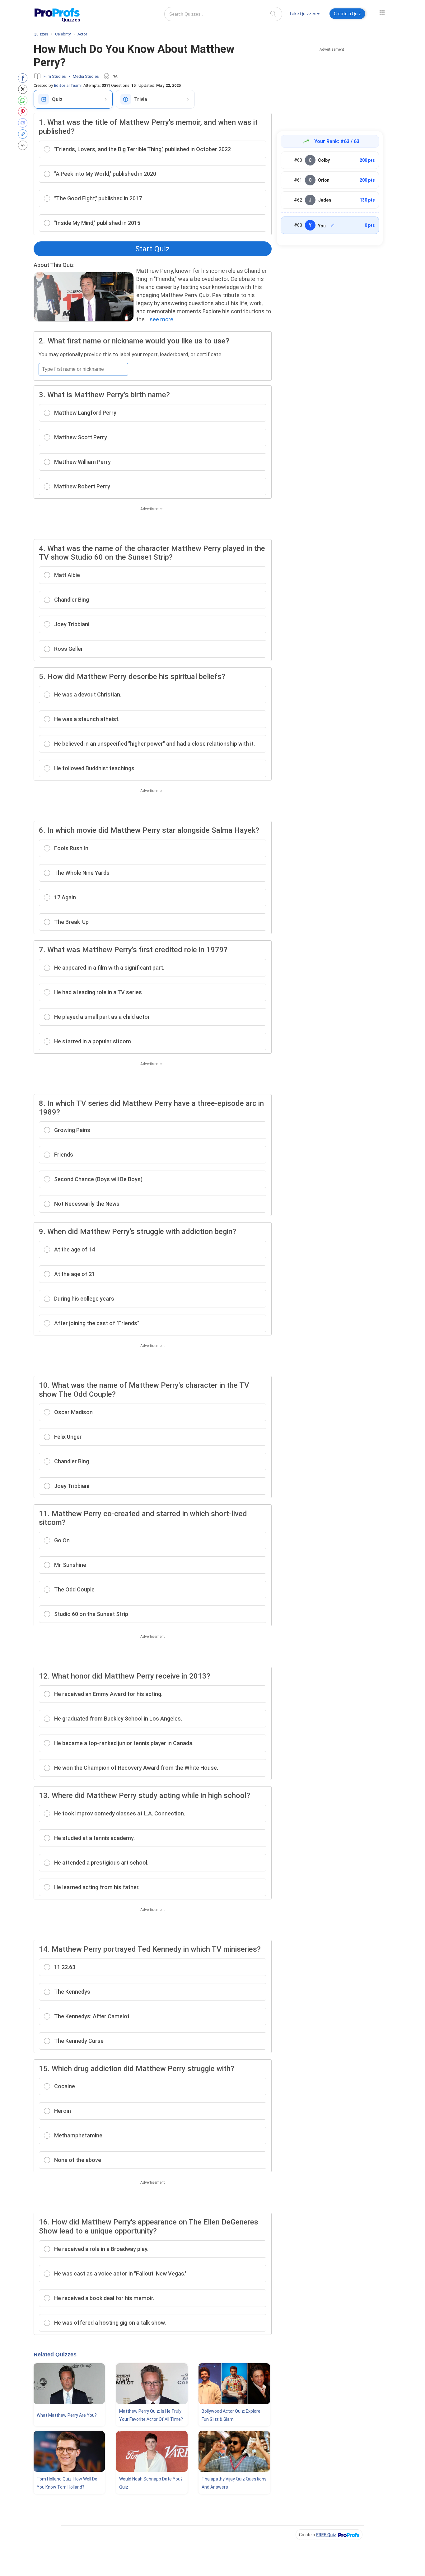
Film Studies (55, 76)
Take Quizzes (303, 14)
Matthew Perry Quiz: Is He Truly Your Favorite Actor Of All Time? (151, 2415)
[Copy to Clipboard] (24, 134)
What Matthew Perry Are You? (67, 2415)
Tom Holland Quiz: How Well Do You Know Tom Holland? (67, 2483)
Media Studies (86, 76)
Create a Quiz (347, 14)
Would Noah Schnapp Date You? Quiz (151, 2483)
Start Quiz (152, 249)
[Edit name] (333, 225)
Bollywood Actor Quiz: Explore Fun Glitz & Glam (231, 2415)
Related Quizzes (55, 2355)
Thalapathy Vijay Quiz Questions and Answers (234, 2483)
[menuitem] (304, 15)
